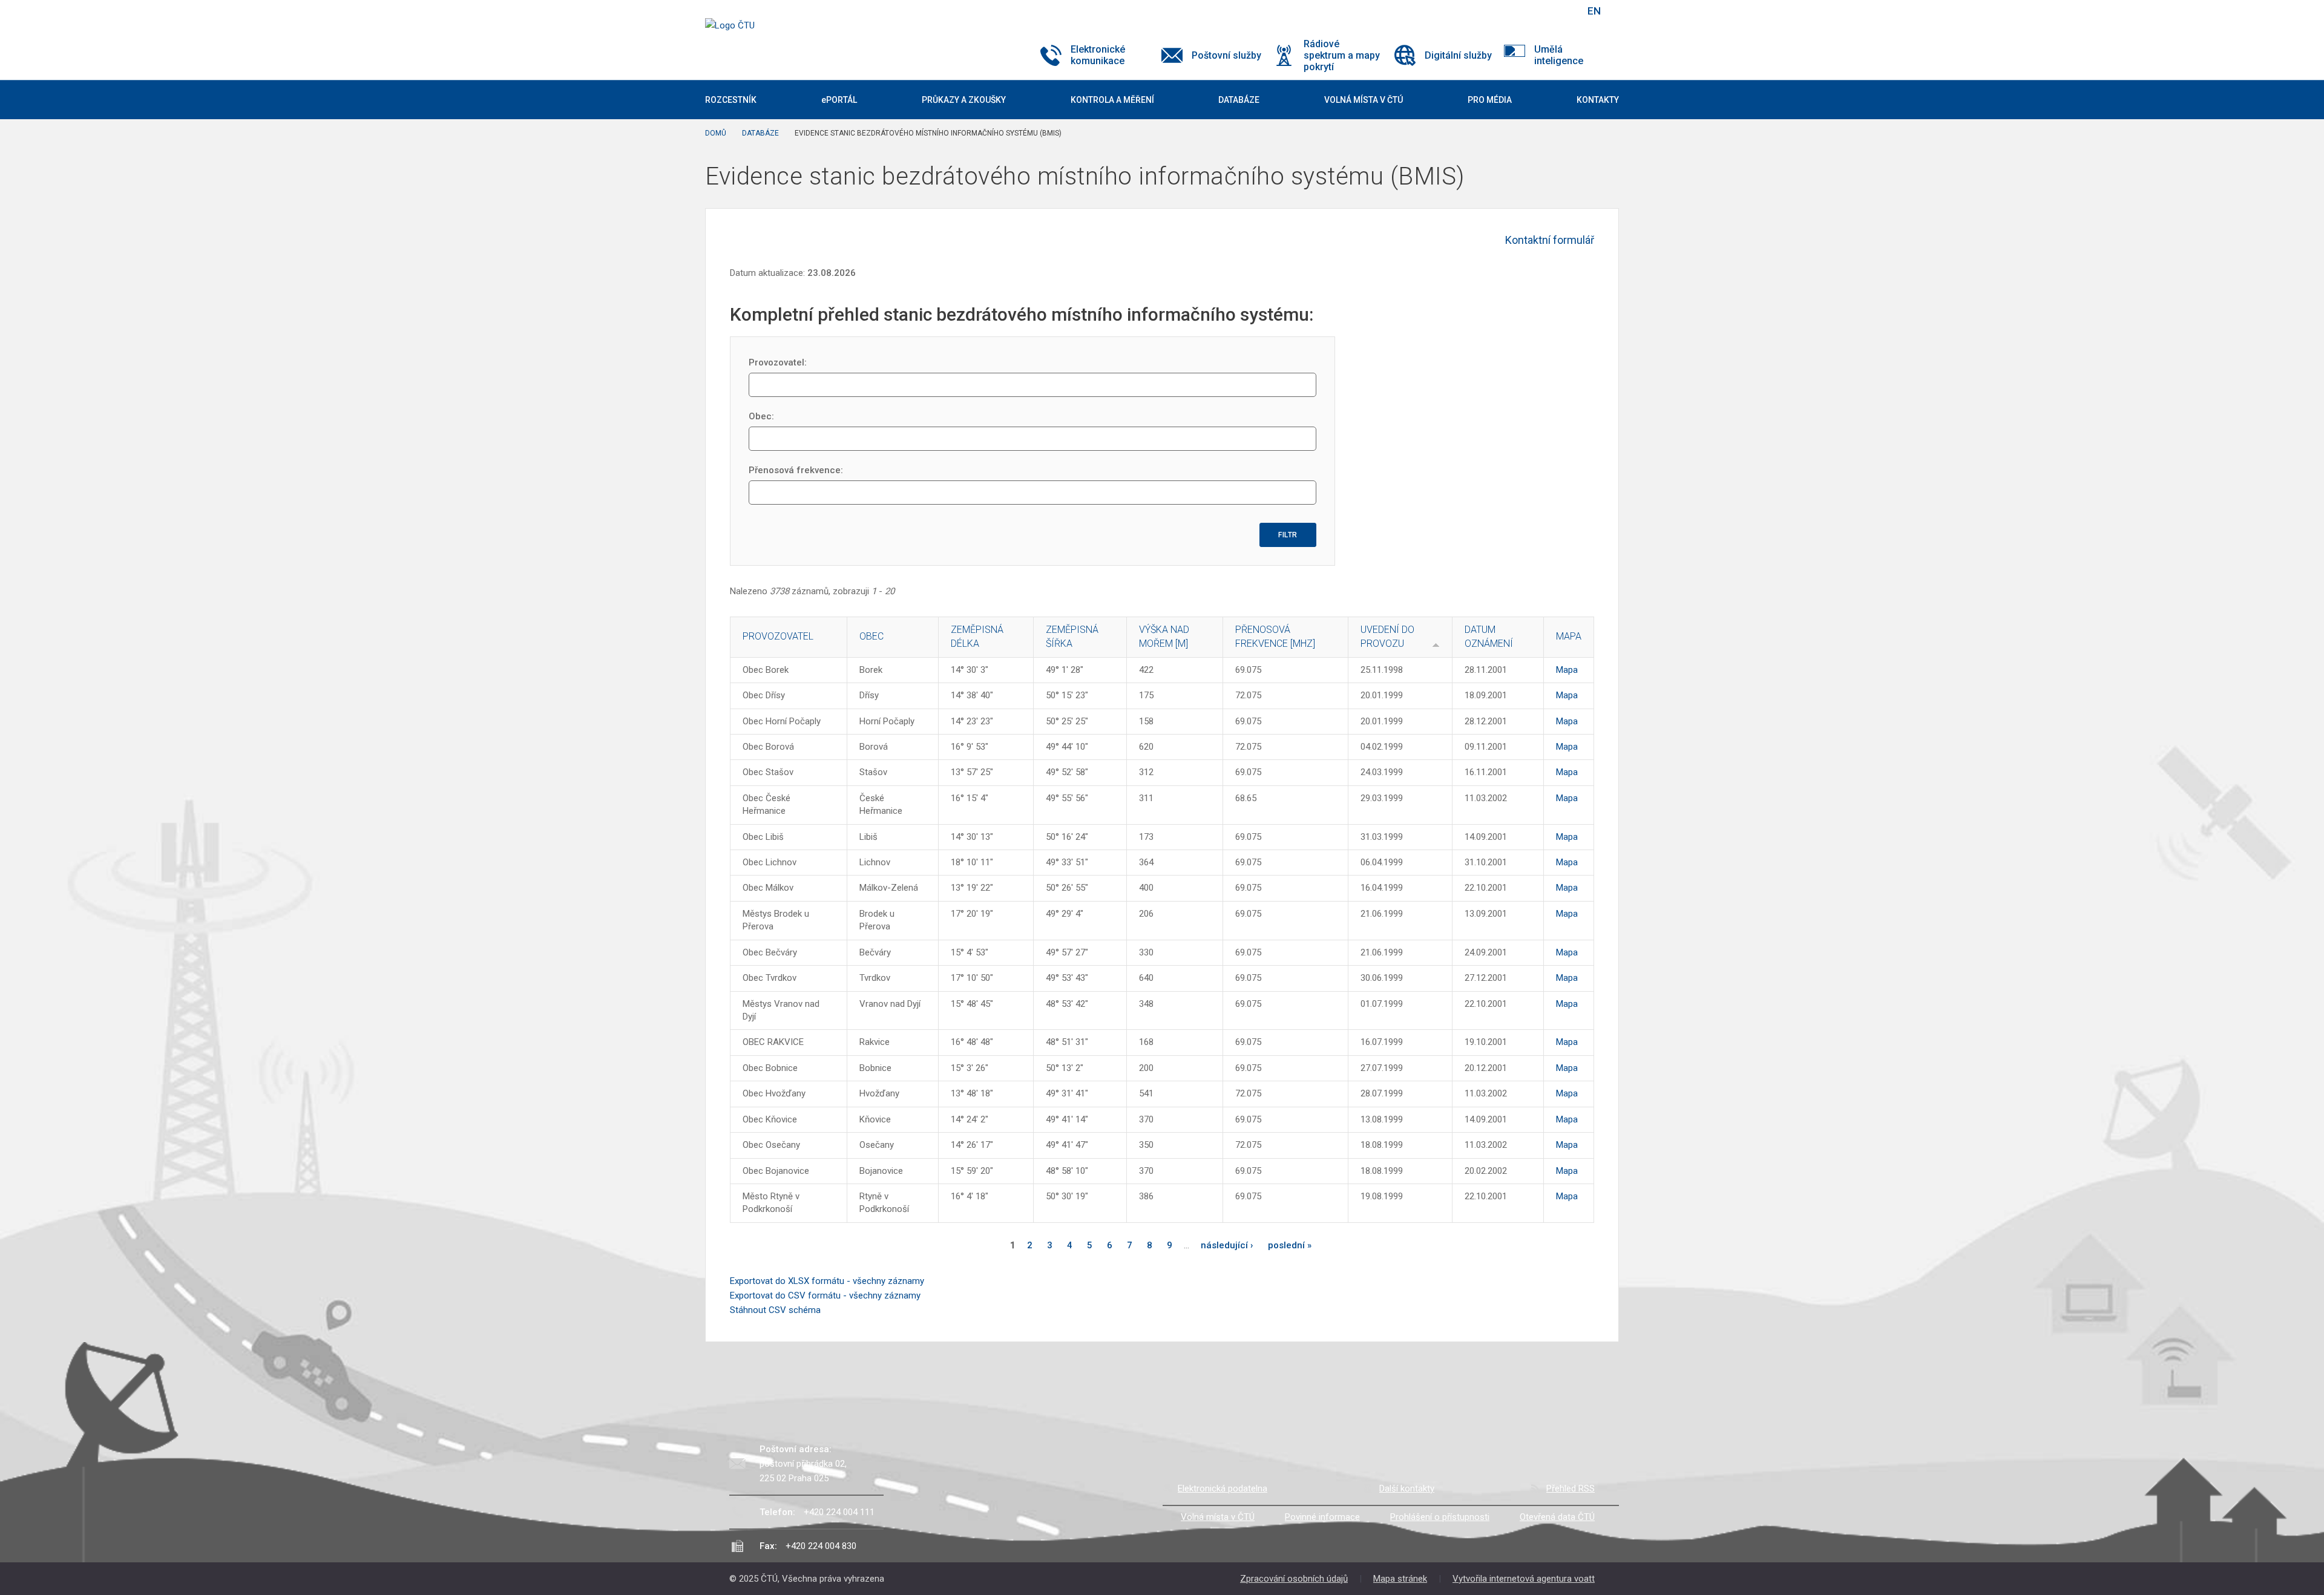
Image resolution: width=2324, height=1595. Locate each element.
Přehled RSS (1571, 1489)
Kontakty (1598, 100)
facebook (1491, 11)
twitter (1512, 11)
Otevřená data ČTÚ (1557, 1517)
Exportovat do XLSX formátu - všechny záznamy (827, 1281)
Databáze (760, 133)
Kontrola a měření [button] (1112, 100)
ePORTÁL (839, 100)
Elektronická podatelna (1223, 1489)
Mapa (1567, 670)
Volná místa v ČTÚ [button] (1364, 100)
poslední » (1290, 1245)
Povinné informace (1322, 1517)
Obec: (761, 416)
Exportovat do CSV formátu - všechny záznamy (825, 1295)
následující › (1227, 1245)
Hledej (1563, 11)
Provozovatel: (778, 362)
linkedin (1533, 11)
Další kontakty (1407, 1489)
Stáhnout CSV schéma (775, 1310)
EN (1594, 11)
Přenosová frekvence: (796, 470)
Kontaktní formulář (1550, 240)
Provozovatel (778, 636)
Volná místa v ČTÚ (1218, 1517)
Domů (716, 133)
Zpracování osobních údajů (1294, 1579)
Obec (871, 636)
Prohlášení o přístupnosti (1440, 1517)
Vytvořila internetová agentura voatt (1524, 1579)
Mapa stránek (1400, 1579)
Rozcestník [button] (731, 100)
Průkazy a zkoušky (964, 100)
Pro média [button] (1490, 100)
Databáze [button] (1239, 100)
